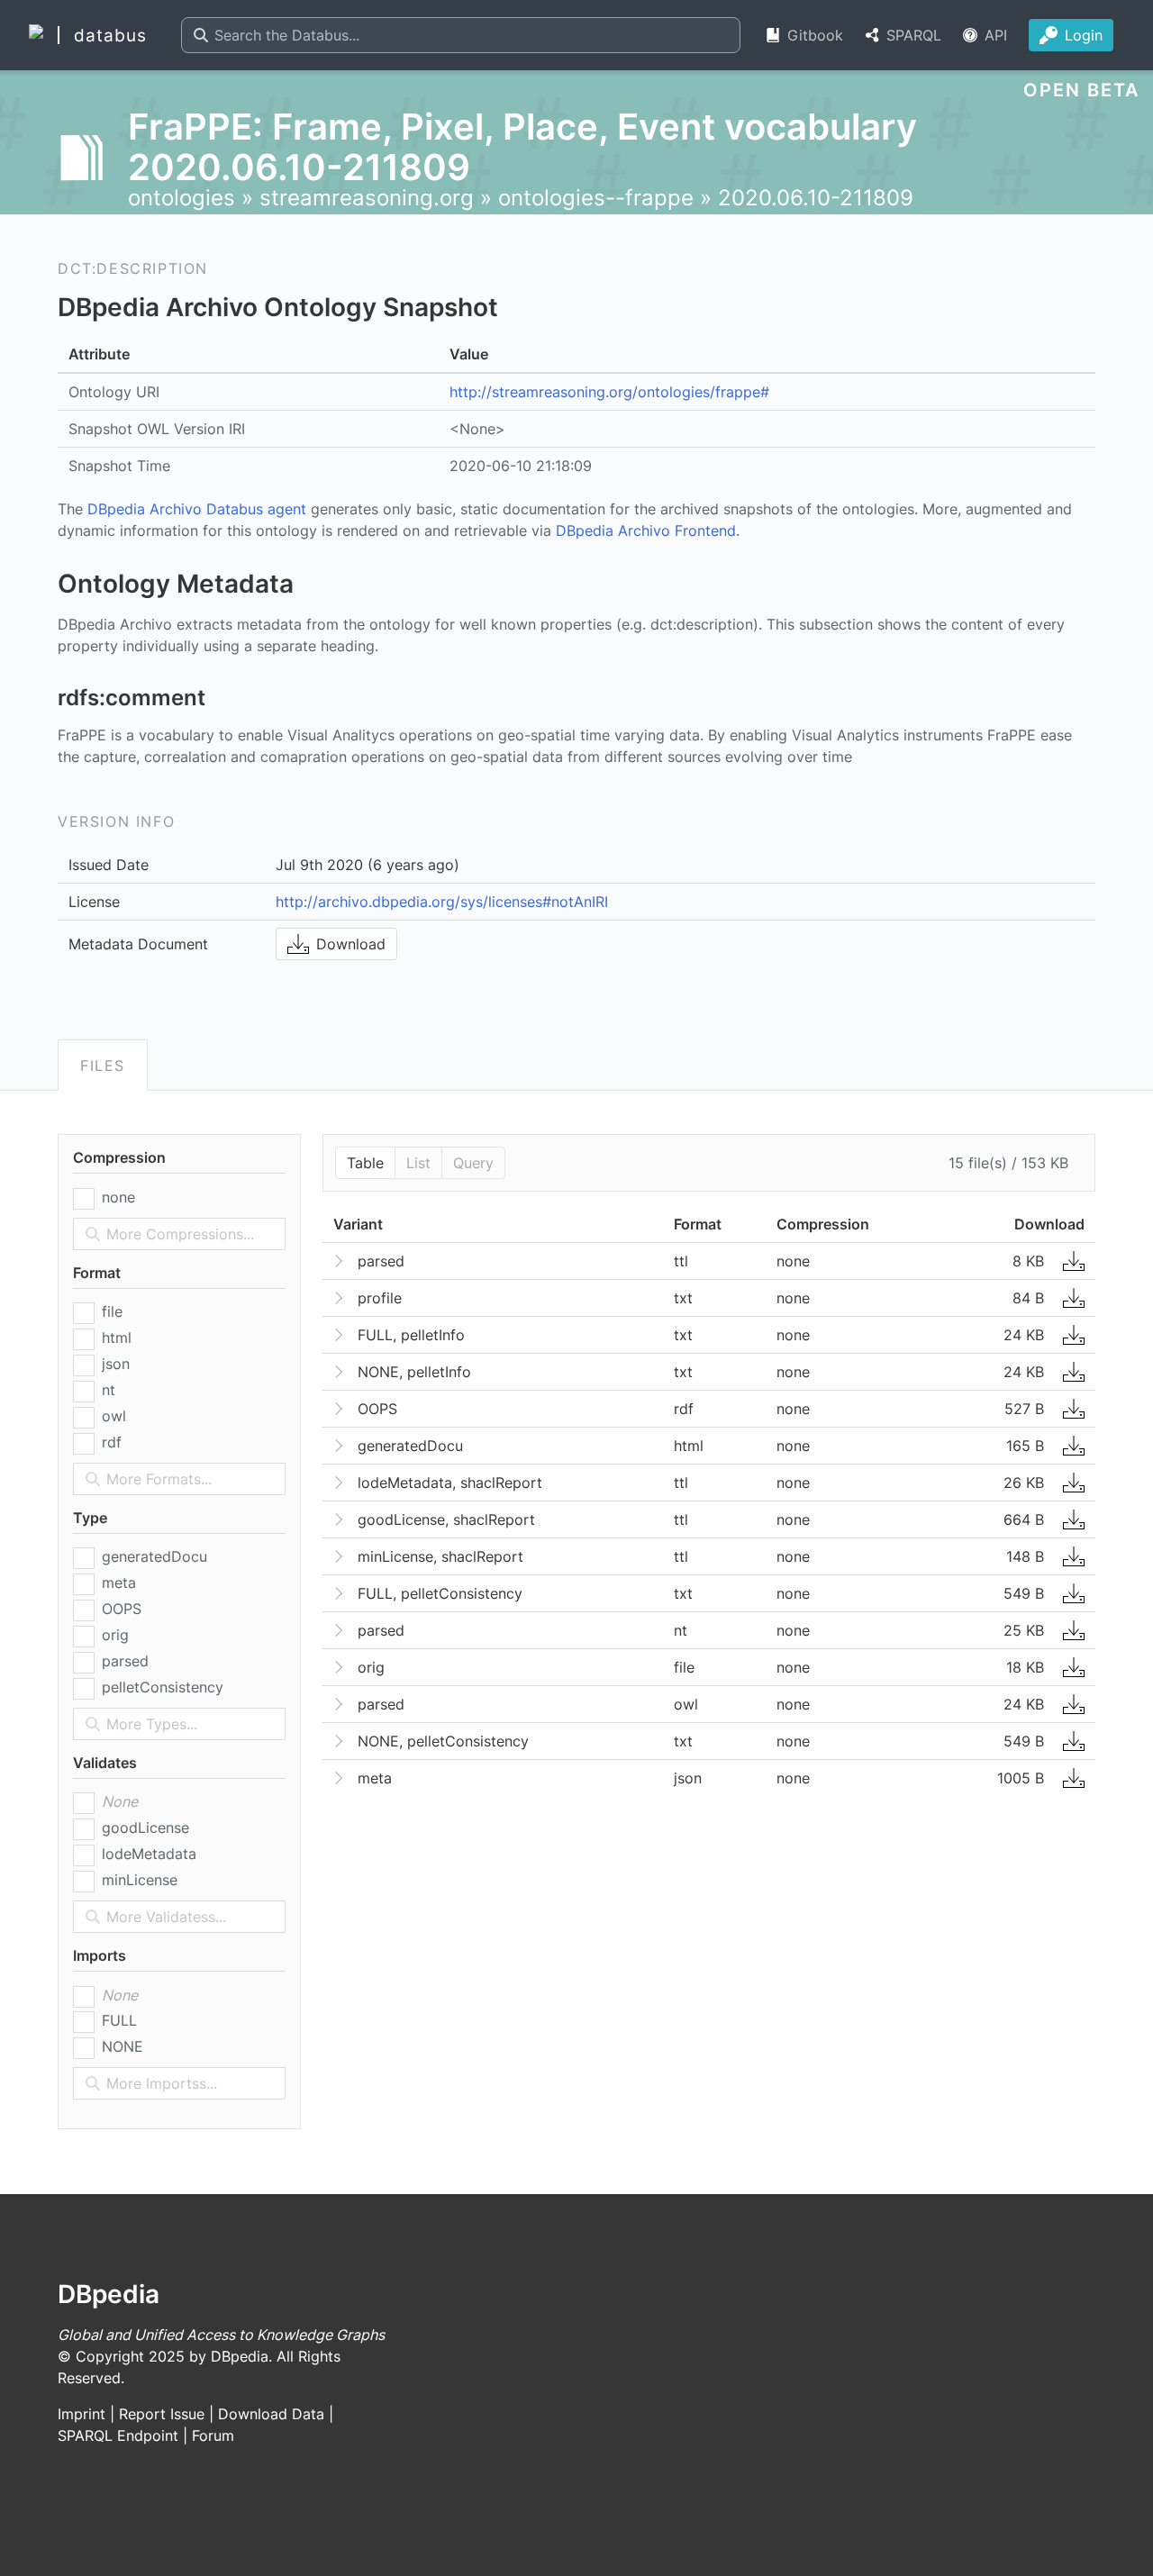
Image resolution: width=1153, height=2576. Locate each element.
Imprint (82, 2414)
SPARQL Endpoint (118, 2435)
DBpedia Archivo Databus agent (197, 509)
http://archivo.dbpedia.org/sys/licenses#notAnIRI (442, 902)
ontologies (182, 198)
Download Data (271, 2414)
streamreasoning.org (367, 198)
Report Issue (162, 2414)
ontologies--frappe (596, 198)
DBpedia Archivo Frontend (646, 531)
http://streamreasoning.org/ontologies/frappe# (609, 392)
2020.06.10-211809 (816, 198)
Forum (213, 2435)
